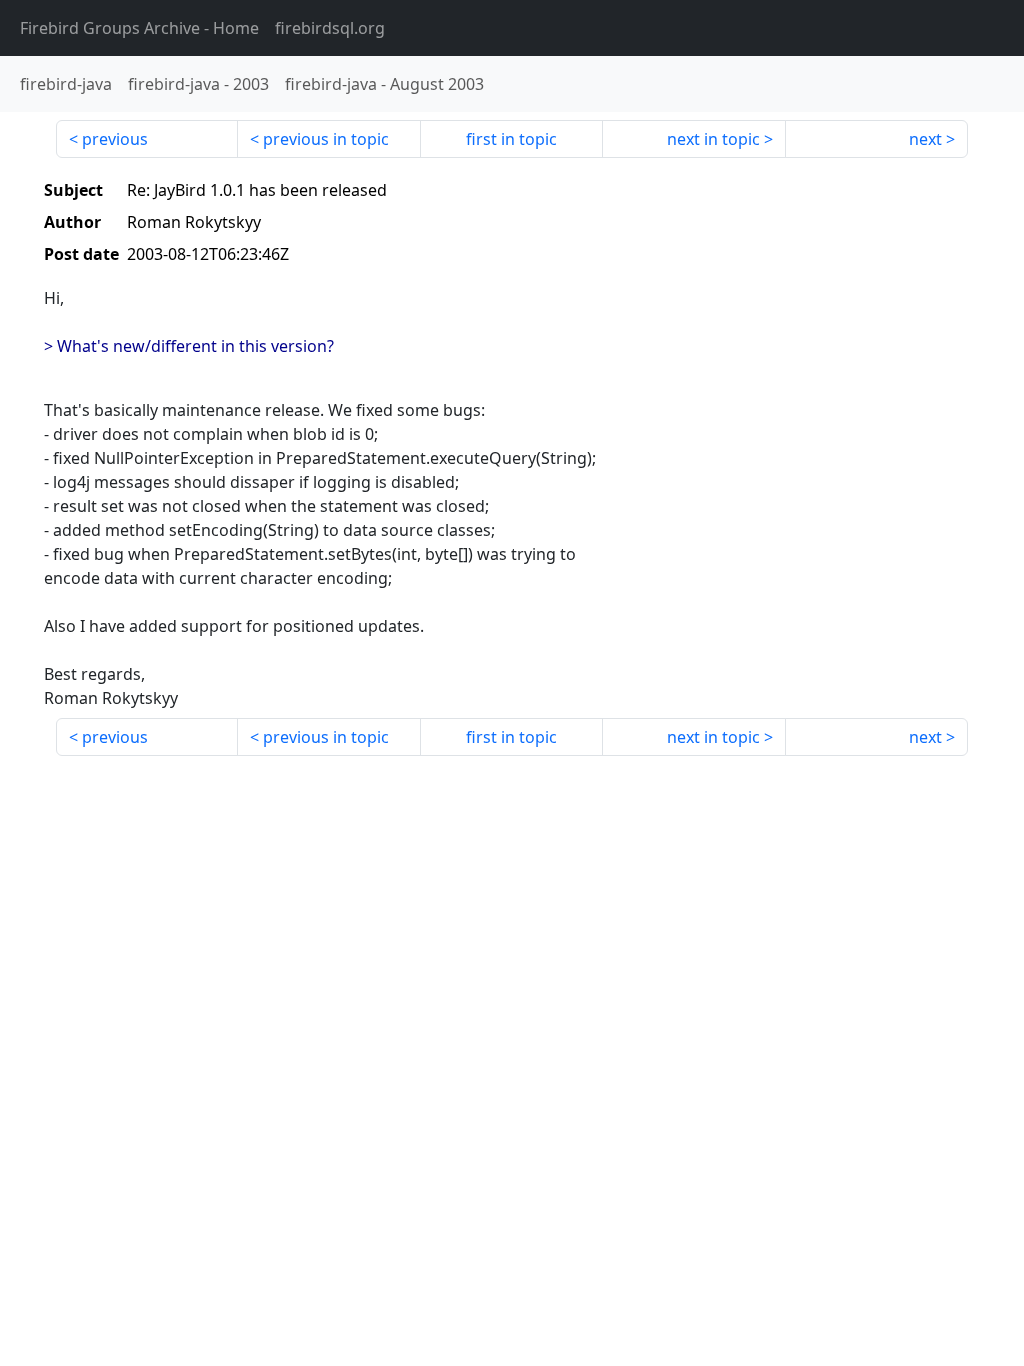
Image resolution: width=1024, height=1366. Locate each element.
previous (115, 139)
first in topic (511, 139)
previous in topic (326, 139)
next (925, 139)
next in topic (713, 139)
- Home (139, 28)
